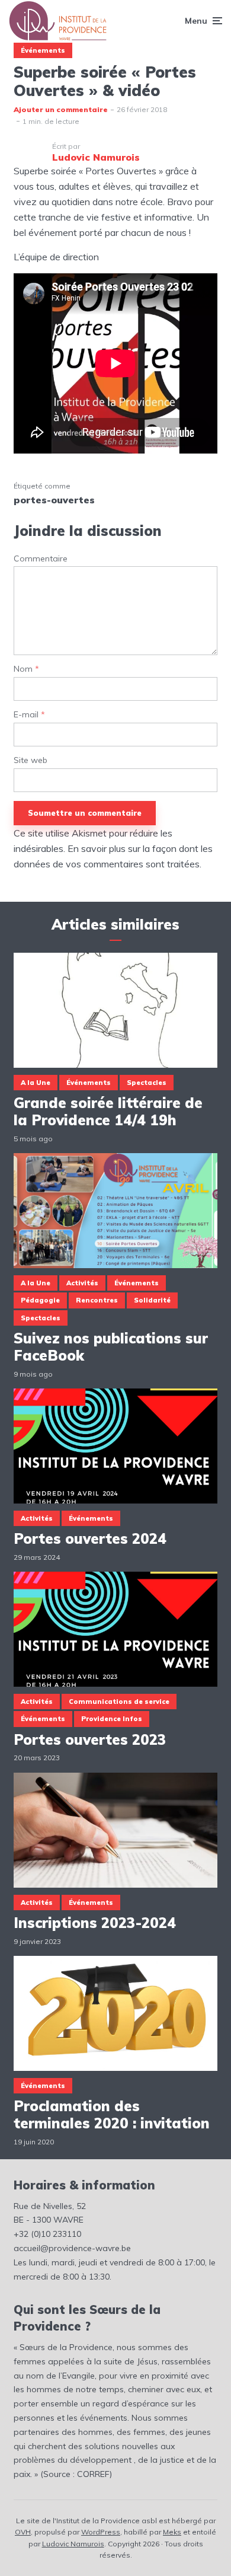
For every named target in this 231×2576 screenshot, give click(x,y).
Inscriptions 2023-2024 (95, 1923)
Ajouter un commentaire (61, 109)
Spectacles (147, 1083)
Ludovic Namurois (73, 2544)
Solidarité (152, 1300)
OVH (23, 2532)
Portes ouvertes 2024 (90, 1539)
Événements (43, 50)
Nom (26, 669)
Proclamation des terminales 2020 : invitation (112, 2115)
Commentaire (41, 559)
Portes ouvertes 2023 (90, 1740)
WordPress (101, 2532)
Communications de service (119, 1702)
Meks (172, 2532)
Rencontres (97, 1300)
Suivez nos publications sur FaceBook (111, 1347)
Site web (31, 760)
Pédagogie (40, 1300)
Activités (82, 1283)
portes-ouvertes (54, 500)
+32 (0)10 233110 (47, 2234)
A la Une (36, 1083)
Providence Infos (112, 1719)
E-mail (29, 715)
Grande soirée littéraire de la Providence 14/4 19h (108, 1112)
